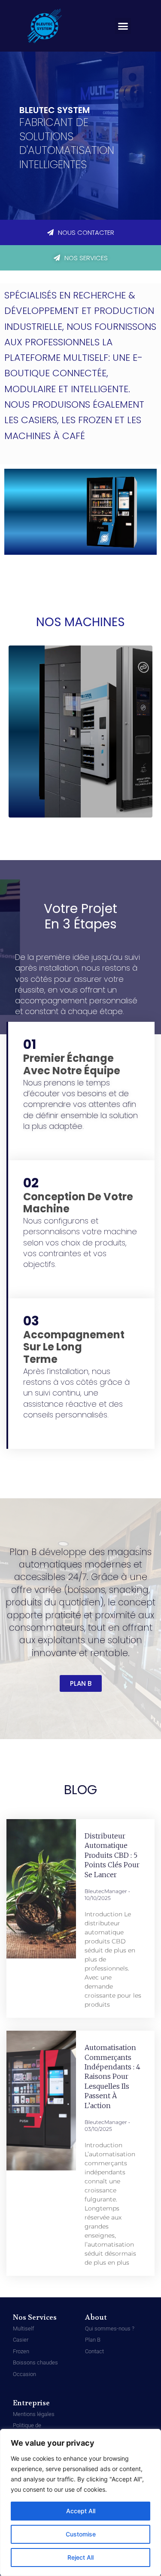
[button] (123, 26)
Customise (81, 2534)
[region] (80, 2502)
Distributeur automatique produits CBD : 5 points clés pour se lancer (112, 1855)
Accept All (81, 2511)
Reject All (80, 2557)
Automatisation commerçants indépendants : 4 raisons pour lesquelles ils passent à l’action (112, 2076)
